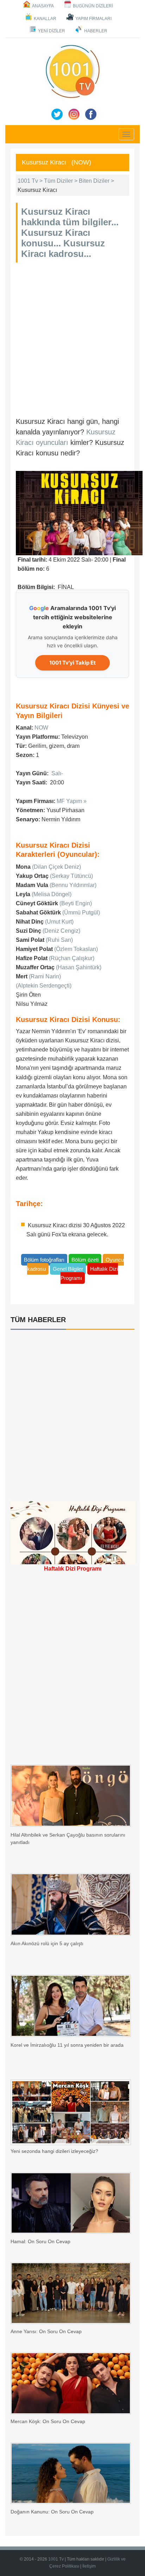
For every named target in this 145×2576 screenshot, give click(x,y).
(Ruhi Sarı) (59, 940)
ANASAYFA (43, 6)
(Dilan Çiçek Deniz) (56, 867)
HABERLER (96, 31)
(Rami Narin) (45, 976)
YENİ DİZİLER (52, 31)
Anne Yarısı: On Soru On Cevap (46, 2331)
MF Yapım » (72, 801)
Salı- (57, 773)
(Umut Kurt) (59, 922)
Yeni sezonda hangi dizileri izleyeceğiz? (54, 2151)
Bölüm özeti (85, 1260)
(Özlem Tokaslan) (76, 949)
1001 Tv (56, 2559)
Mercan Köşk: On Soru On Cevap (48, 2421)
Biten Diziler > (96, 181)
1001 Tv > (31, 181)
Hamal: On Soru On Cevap (40, 2241)
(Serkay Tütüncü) (71, 876)
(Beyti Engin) (76, 903)
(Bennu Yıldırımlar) (73, 885)
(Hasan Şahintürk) (79, 967)
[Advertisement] (72, 338)
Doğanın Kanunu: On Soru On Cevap (52, 2512)
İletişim (89, 2566)
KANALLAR (45, 19)
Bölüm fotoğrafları (44, 1260)
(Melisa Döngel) (52, 894)
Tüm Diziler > (61, 181)
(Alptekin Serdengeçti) (44, 986)
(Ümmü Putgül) (81, 912)
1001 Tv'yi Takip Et (72, 663)
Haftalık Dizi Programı (89, 1273)
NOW (41, 728)
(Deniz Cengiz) (61, 931)
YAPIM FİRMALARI (93, 19)
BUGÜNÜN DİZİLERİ (93, 6)
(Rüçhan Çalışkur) (72, 958)
